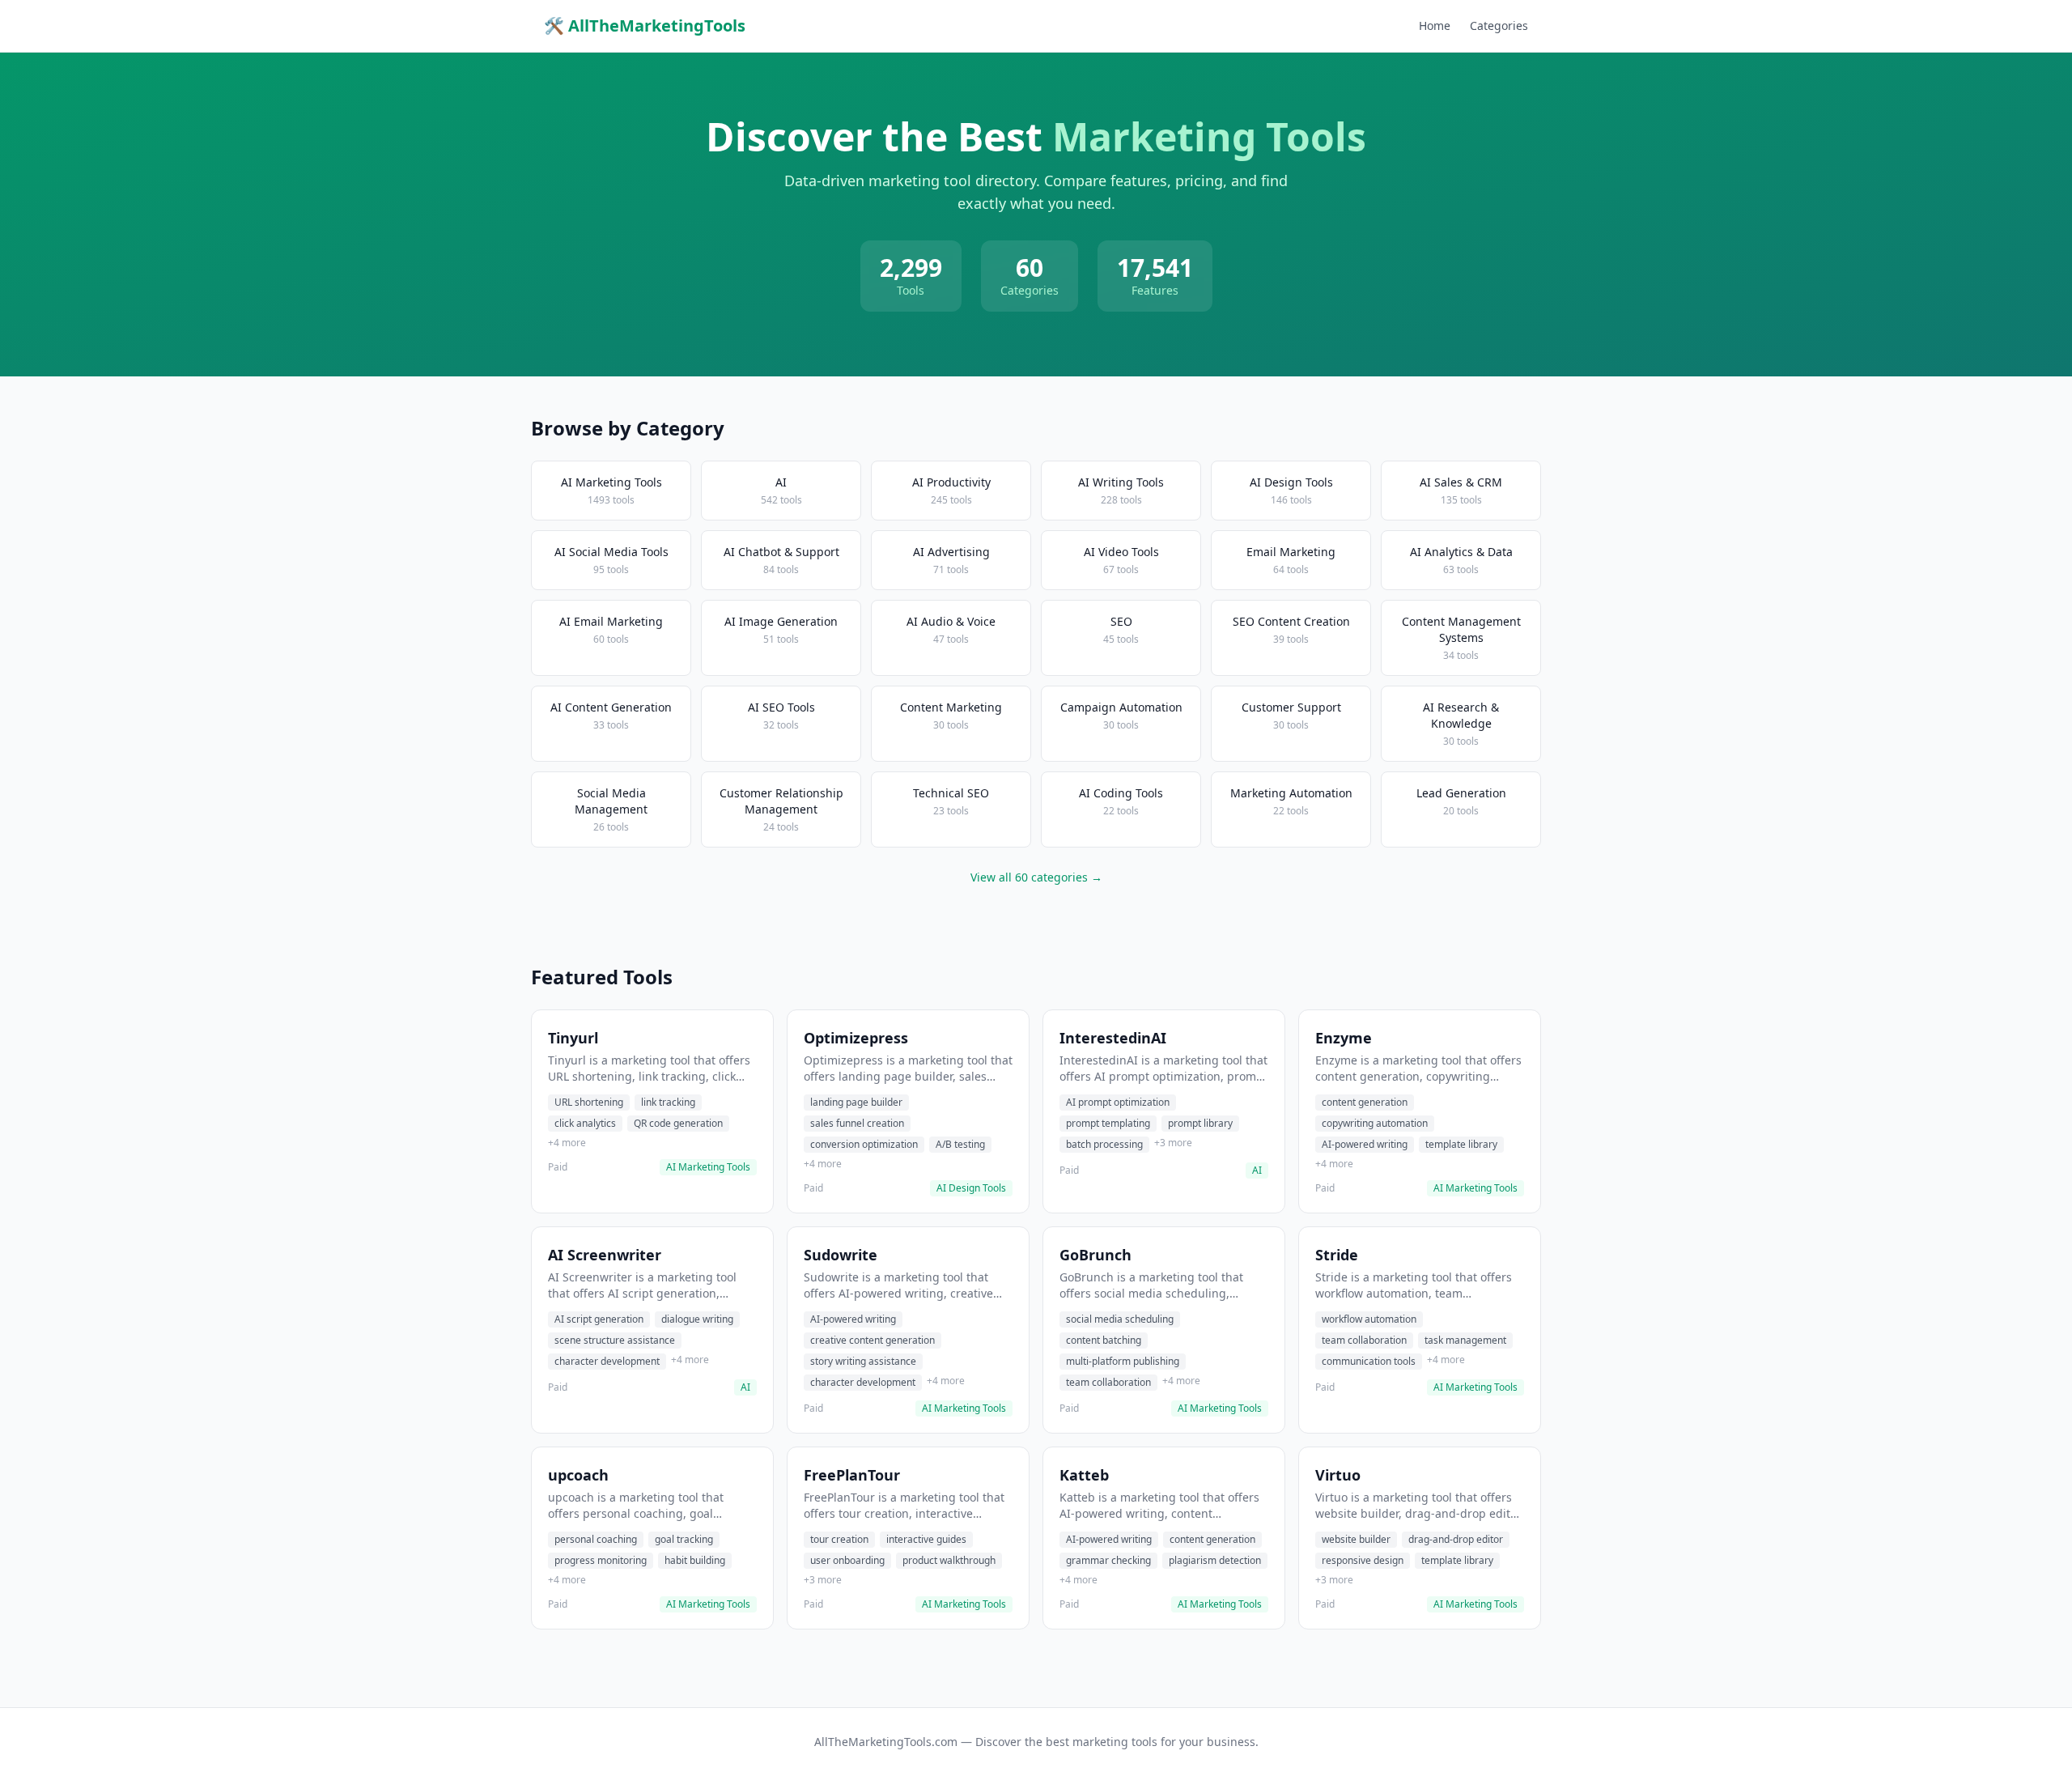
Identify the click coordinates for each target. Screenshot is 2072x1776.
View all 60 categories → (1036, 877)
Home (1435, 25)
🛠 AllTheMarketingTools (645, 25)
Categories (1499, 25)
